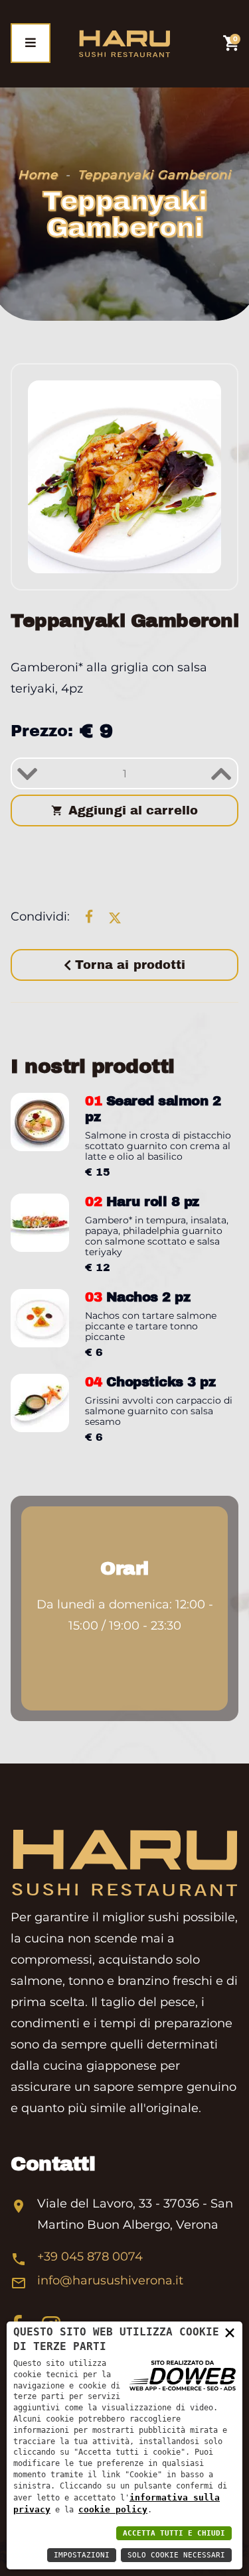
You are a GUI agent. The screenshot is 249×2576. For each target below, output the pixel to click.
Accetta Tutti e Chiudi (174, 2533)
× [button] (230, 2332)
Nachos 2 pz (137, 1297)
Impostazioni (82, 2555)
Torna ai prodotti (128, 965)
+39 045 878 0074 (90, 2257)
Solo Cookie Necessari (176, 2555)
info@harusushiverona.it (110, 2280)
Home (38, 175)
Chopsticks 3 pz (150, 1382)
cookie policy (113, 2509)
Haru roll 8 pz (142, 1202)
